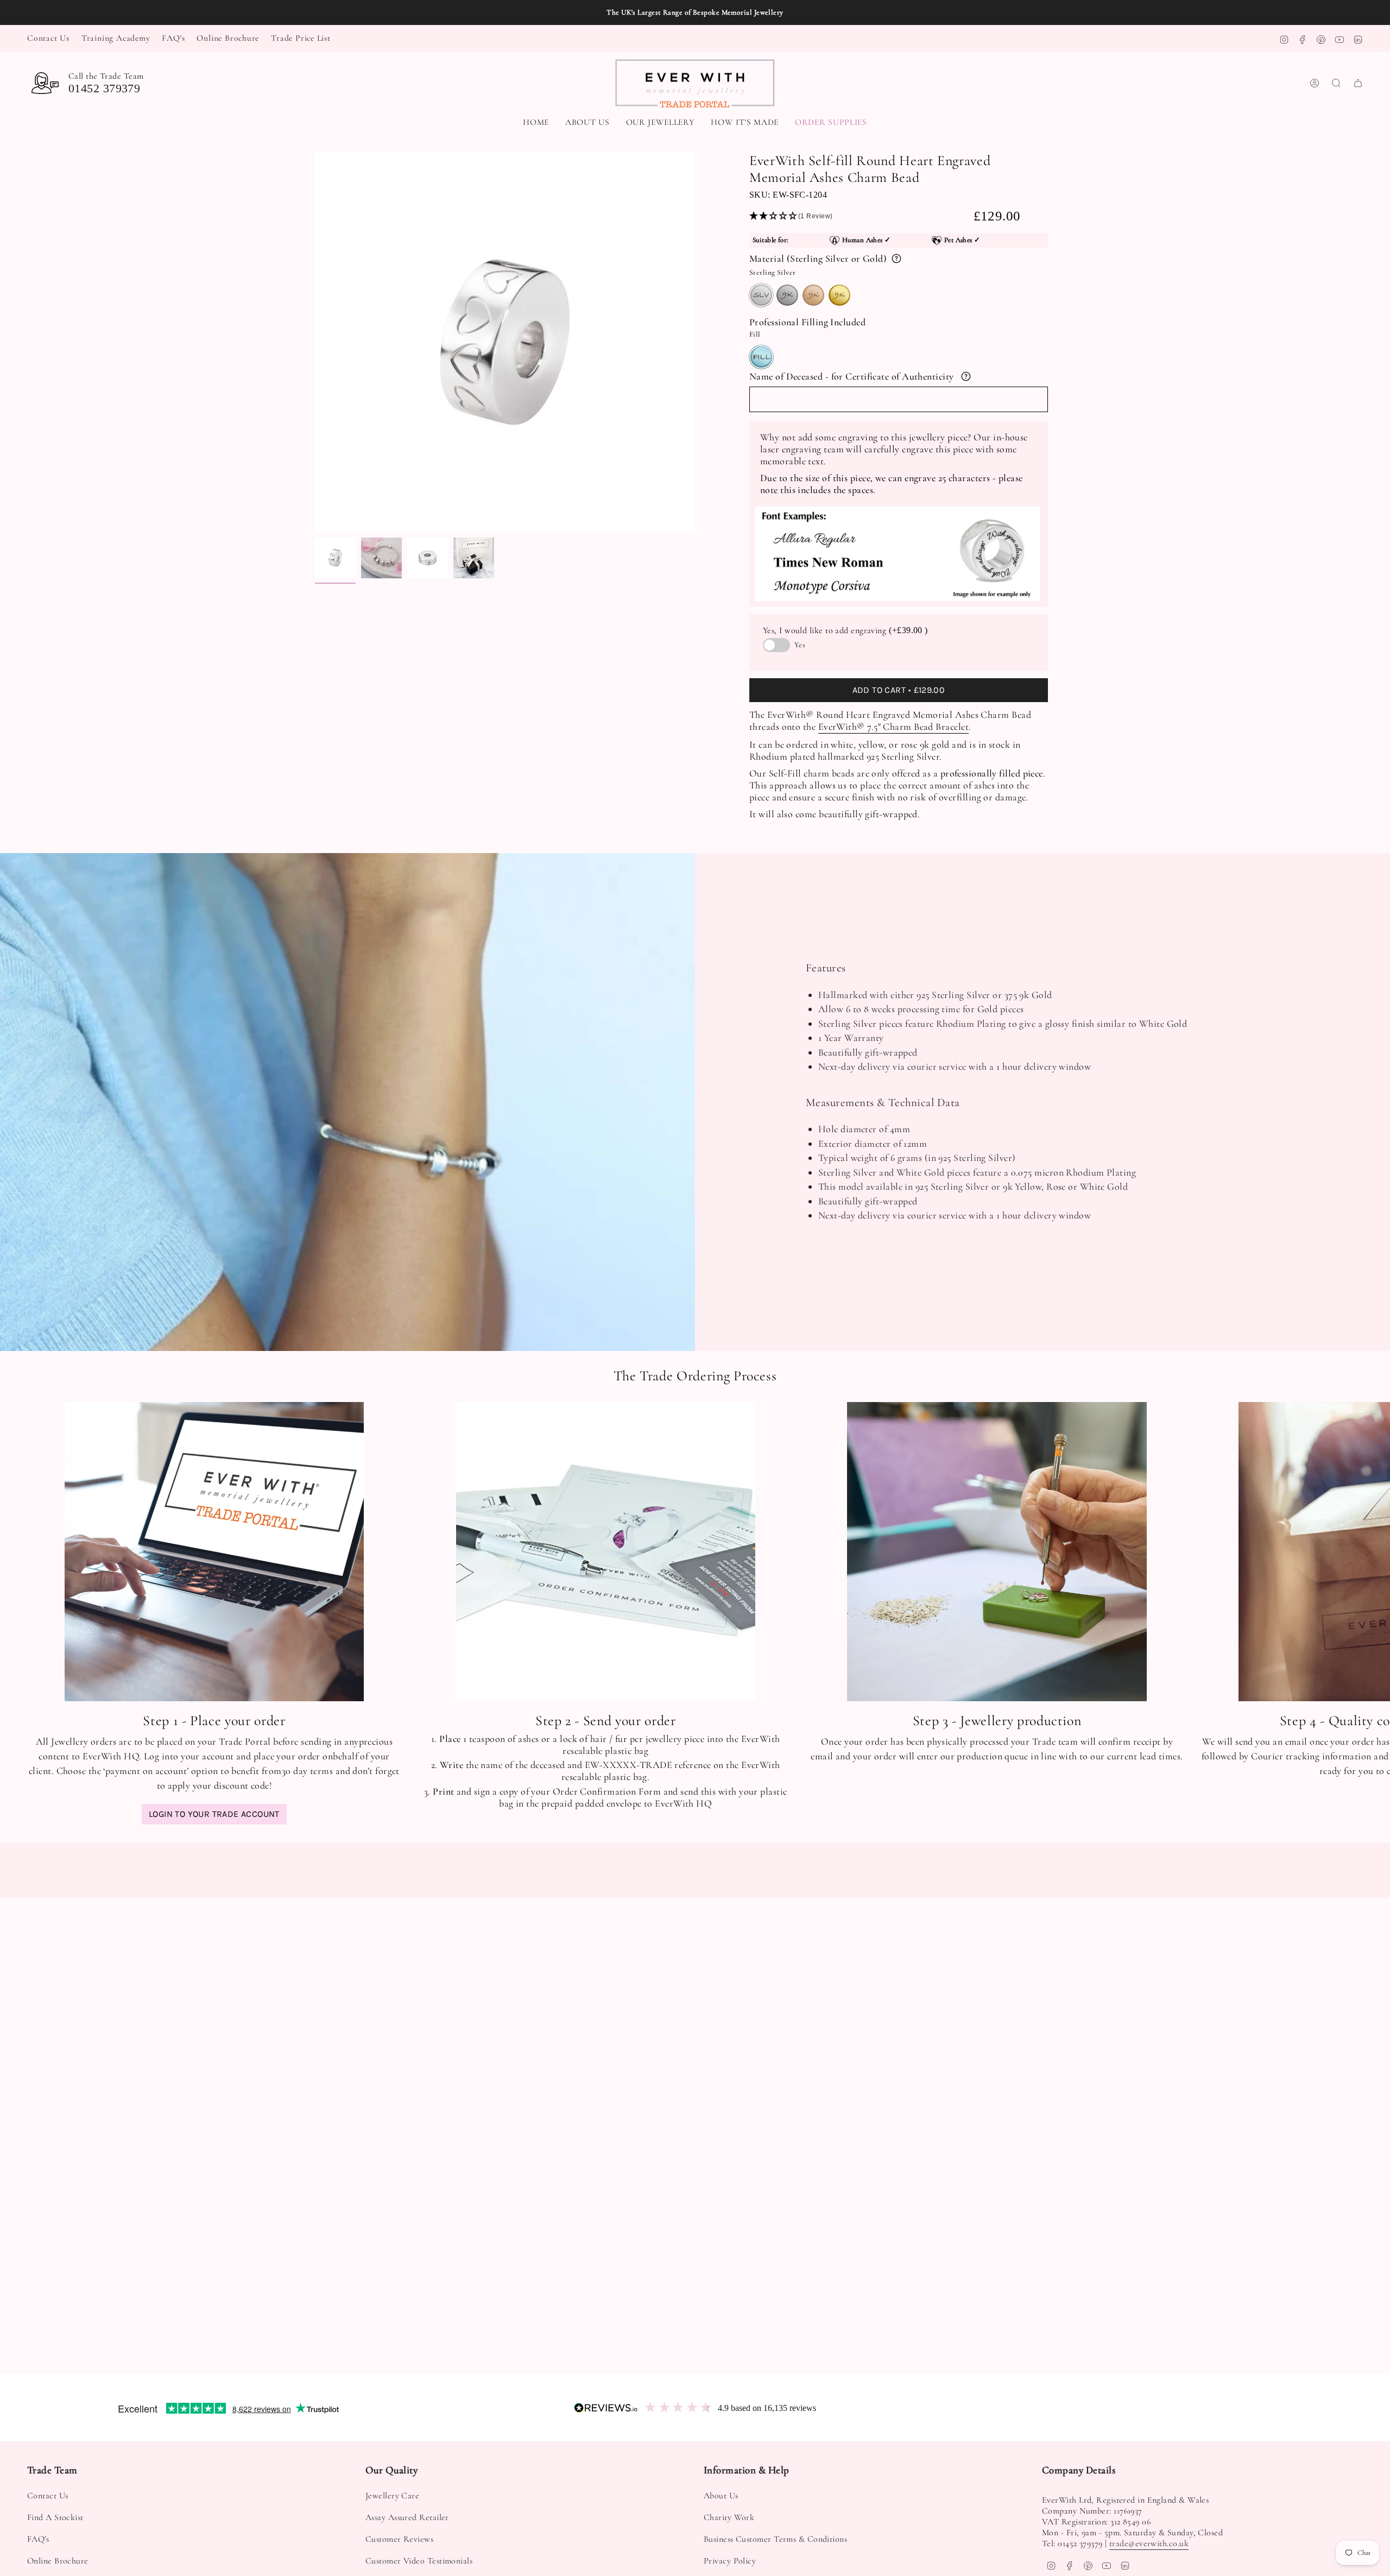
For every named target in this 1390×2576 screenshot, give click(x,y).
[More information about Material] (896, 258)
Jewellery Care (392, 2496)
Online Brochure (228, 38)
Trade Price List (301, 38)
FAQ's (173, 38)
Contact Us (48, 38)
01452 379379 (104, 88)
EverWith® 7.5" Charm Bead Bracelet (893, 727)
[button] (661, 123)
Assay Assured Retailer (407, 2517)
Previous (315, 342)
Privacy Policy (730, 2561)
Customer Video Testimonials (419, 2561)
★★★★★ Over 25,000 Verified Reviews (695, 12)
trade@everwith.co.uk (1149, 2543)
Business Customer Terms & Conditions (775, 2539)
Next (1374, 1551)
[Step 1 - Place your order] (214, 1552)
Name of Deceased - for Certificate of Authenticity (852, 376)
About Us (721, 2496)
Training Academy (116, 38)
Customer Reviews (399, 2539)
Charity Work (729, 2517)
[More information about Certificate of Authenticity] (966, 376)
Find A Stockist (55, 2517)
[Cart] (1358, 83)
